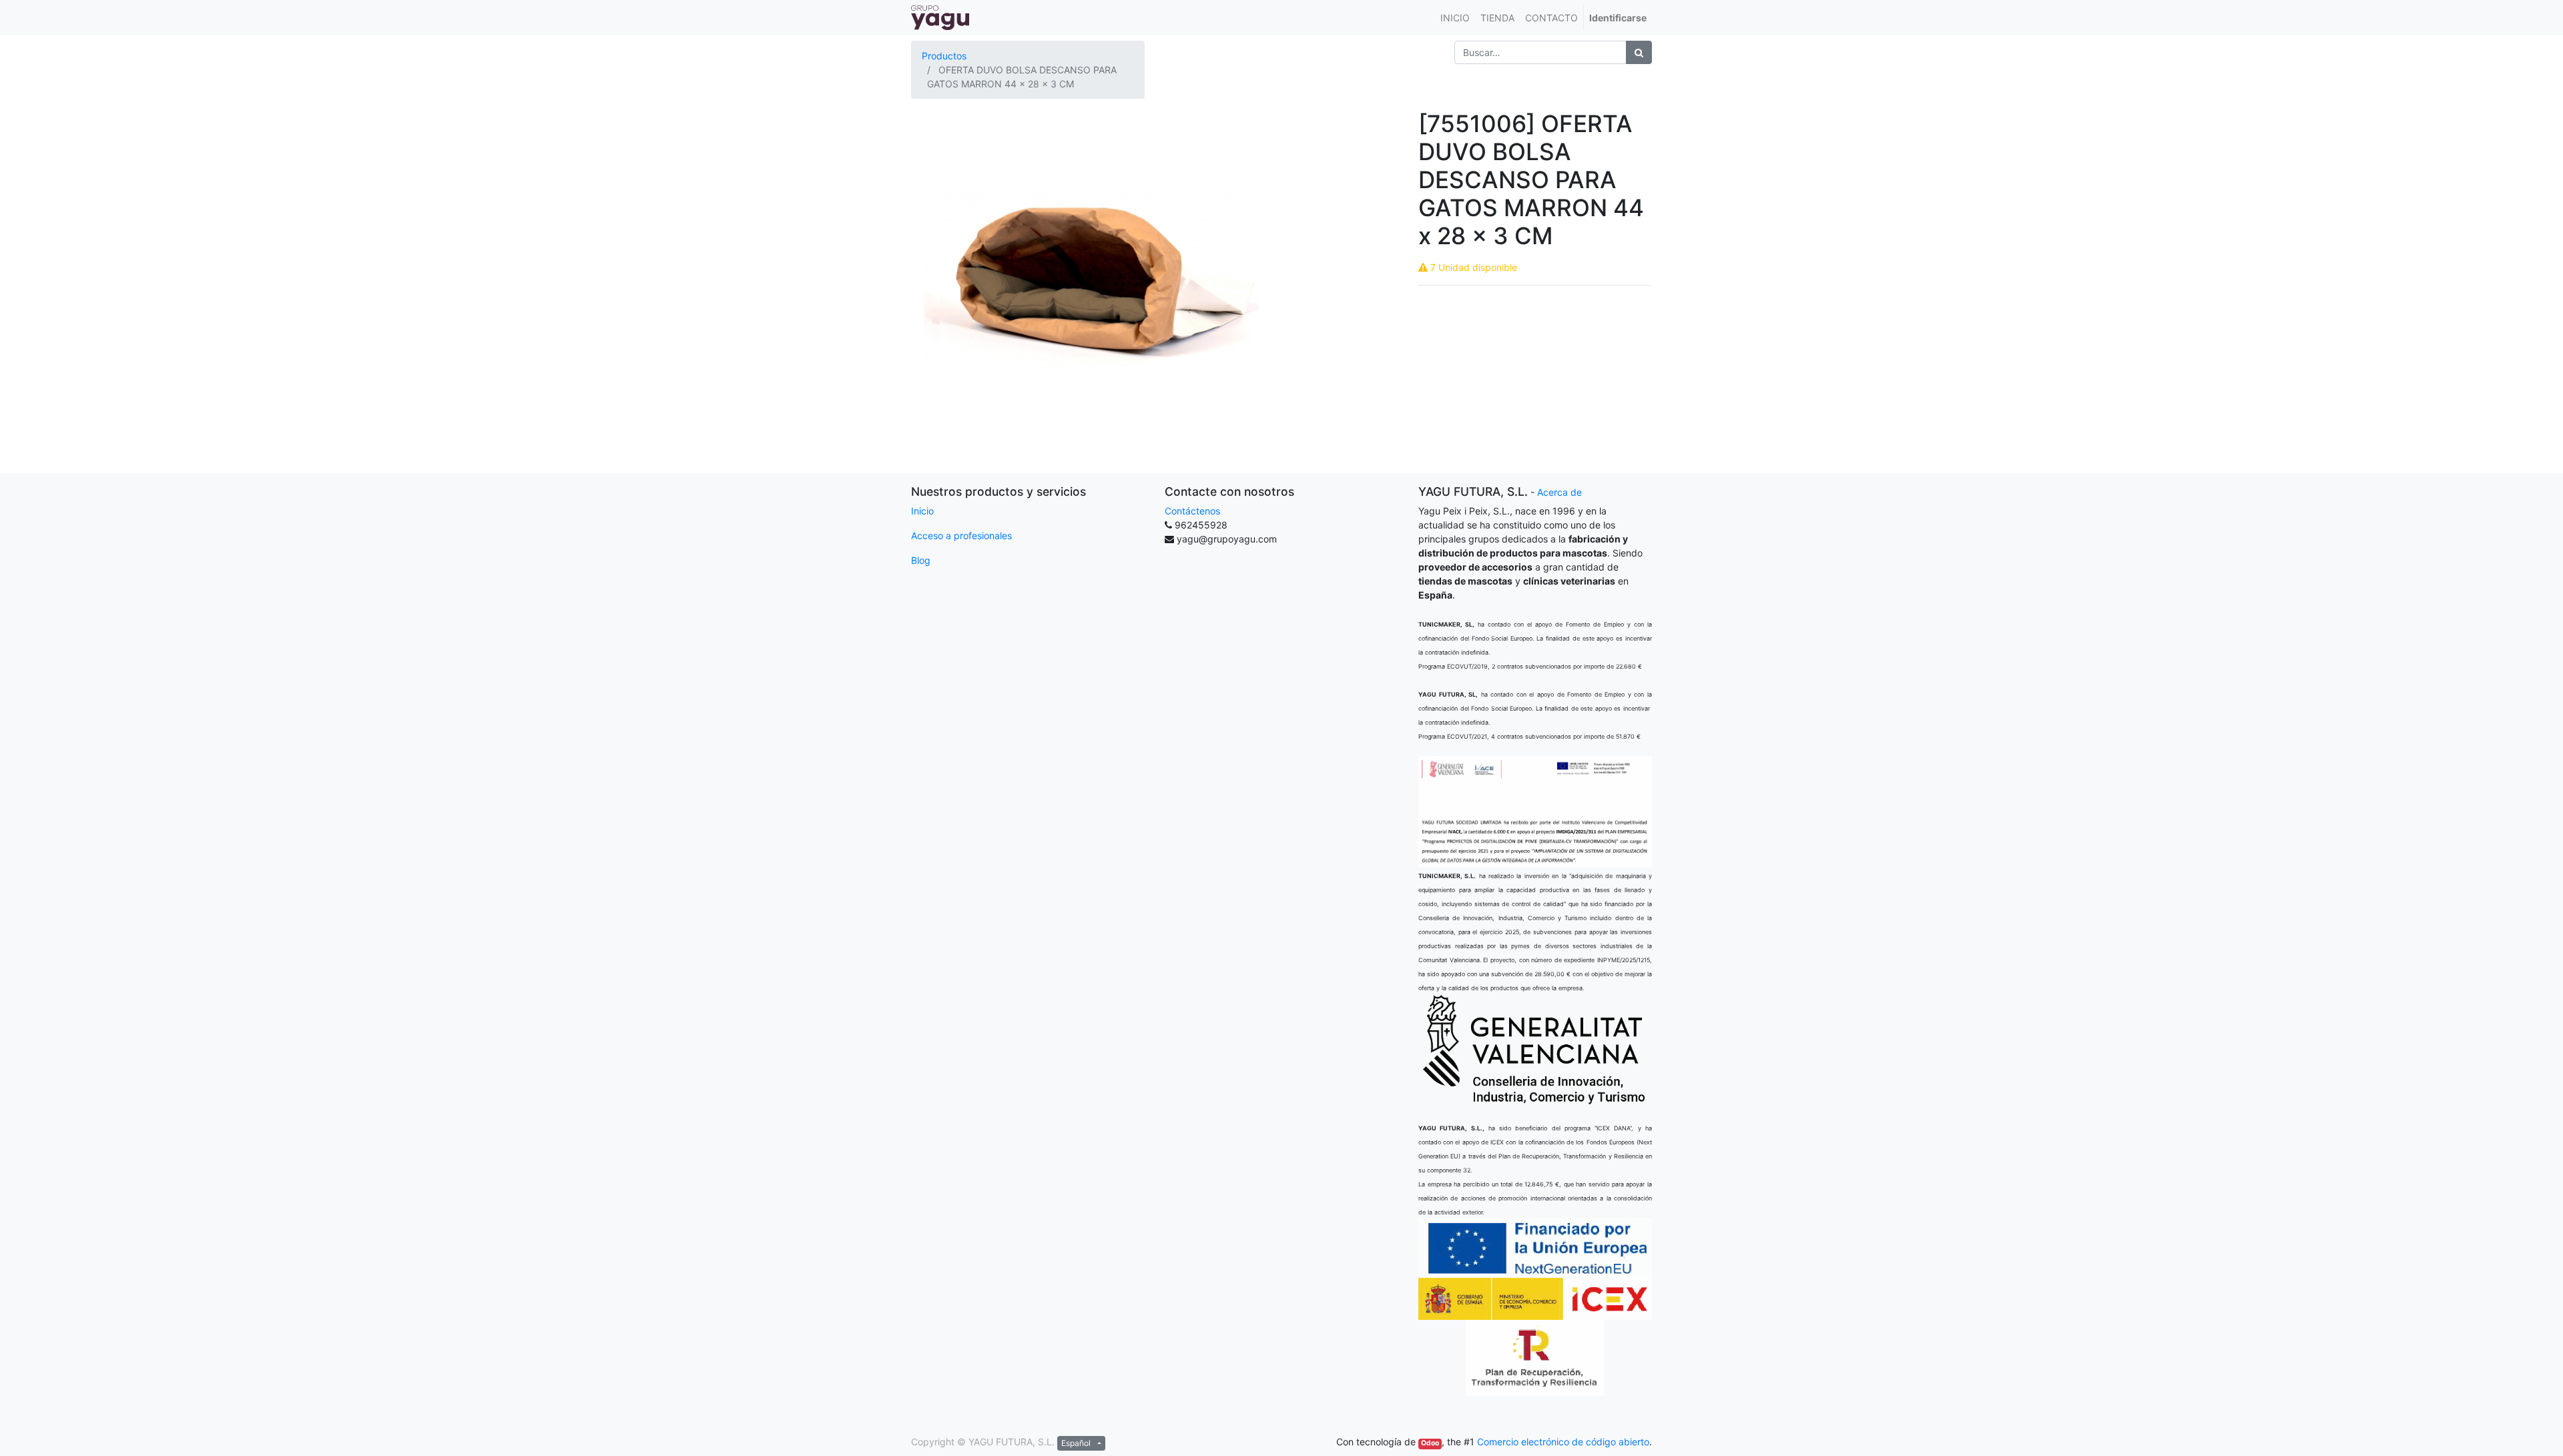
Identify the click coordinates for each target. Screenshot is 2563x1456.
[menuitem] (1455, 18)
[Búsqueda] (1639, 52)
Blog (921, 560)
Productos (944, 56)
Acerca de (1559, 492)
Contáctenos (1192, 511)
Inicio (922, 511)
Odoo (1430, 1443)
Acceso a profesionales (961, 535)
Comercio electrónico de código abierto (1563, 1442)
